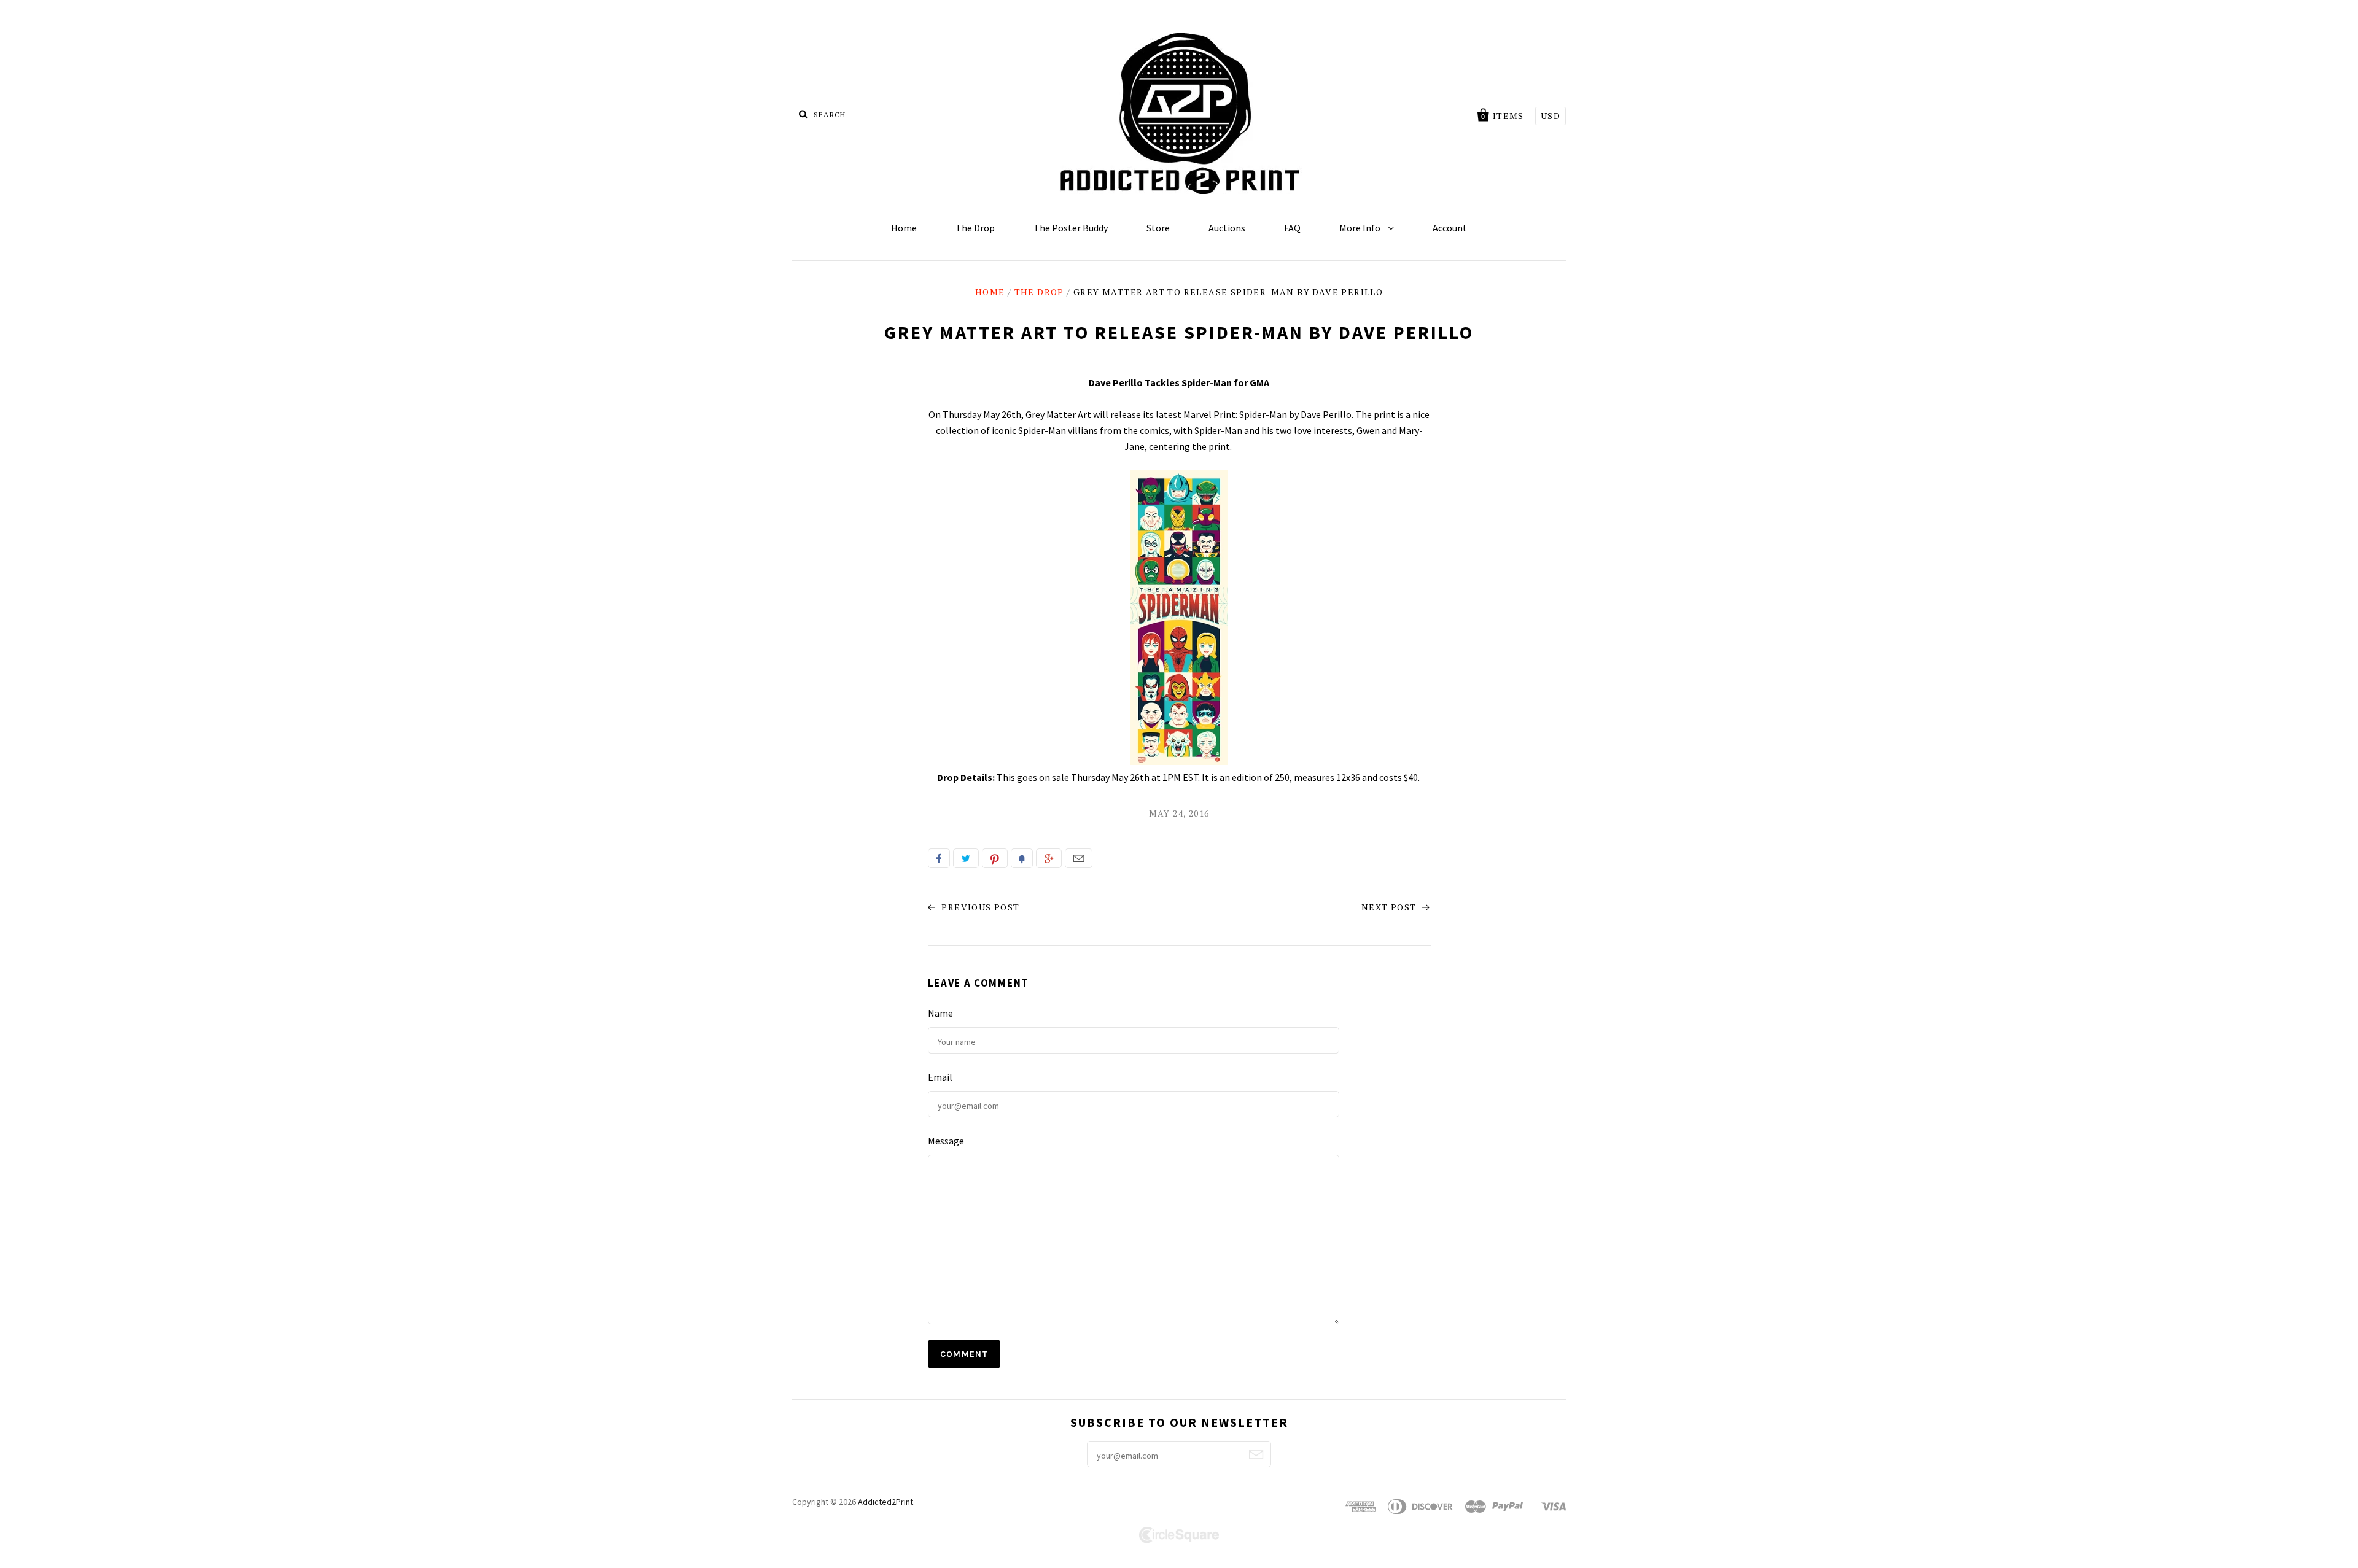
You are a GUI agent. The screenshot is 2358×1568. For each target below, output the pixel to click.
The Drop (975, 228)
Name (940, 1013)
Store (1158, 228)
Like (939, 858)
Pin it (995, 858)
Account (1450, 228)
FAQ (1292, 228)
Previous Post (979, 907)
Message (946, 1141)
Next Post (1390, 907)
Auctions (1227, 228)
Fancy (1022, 858)
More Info (1361, 228)
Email (1079, 858)
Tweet (966, 858)
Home (904, 228)
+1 (1049, 858)
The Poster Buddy (1071, 228)
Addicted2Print (885, 1502)
